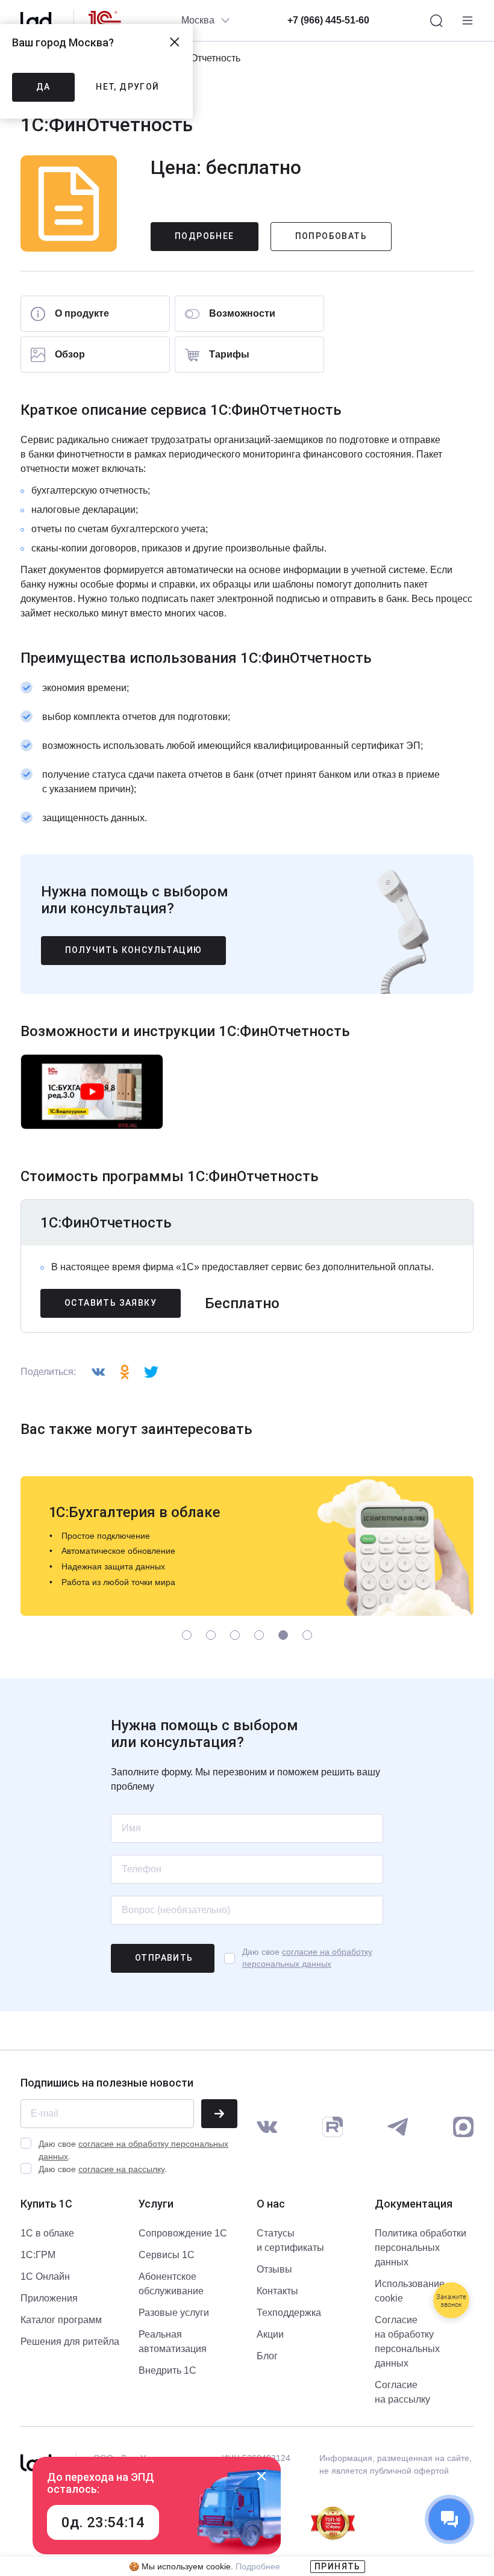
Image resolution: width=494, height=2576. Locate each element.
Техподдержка (289, 2313)
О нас (271, 2204)
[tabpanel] (247, 1546)
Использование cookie (410, 2291)
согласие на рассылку (121, 2169)
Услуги (156, 2204)
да (43, 87)
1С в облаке (47, 2233)
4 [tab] (259, 1635)
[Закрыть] (261, 2476)
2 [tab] (211, 1635)
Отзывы (274, 2269)
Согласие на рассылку (402, 2392)
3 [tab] (235, 1635)
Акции (270, 2334)
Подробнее (205, 236)
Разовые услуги (174, 2313)
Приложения (49, 2298)
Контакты (277, 2291)
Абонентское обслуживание (171, 2284)
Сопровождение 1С (183, 2233)
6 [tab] (308, 1635)
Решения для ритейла (70, 2342)
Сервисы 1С (167, 2255)
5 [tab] (283, 1635)
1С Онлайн (45, 2277)
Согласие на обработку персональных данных (407, 2342)
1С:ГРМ (38, 2255)
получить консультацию (133, 950)
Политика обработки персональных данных (421, 2248)
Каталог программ (61, 2320)
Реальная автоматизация (173, 2342)
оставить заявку (111, 1303)
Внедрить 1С (167, 2370)
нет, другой (127, 87)
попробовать (331, 236)
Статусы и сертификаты (290, 2240)
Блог (267, 2356)
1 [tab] (187, 1635)
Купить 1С (46, 2204)
